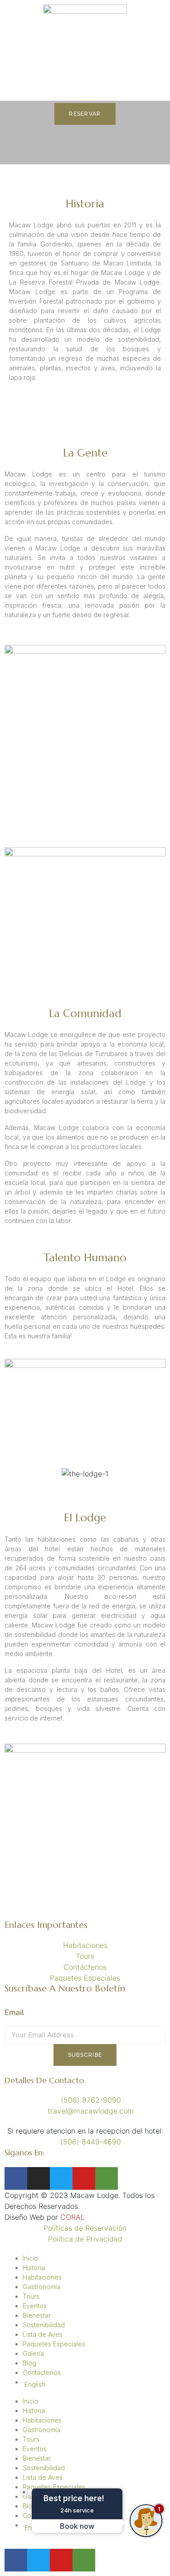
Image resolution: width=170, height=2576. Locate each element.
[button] (13, 1473)
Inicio (30, 2258)
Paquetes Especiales (54, 2344)
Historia (34, 2268)
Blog (29, 2363)
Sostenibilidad (44, 2325)
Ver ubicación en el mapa (48, 1914)
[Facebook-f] (16, 2178)
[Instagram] (39, 2178)
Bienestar (37, 2315)
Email (14, 2013)
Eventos (35, 2306)
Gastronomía (41, 2287)
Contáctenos (42, 2372)
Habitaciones (42, 2277)
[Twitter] (61, 2178)
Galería (33, 2353)
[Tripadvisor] (107, 2178)
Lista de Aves (43, 2334)
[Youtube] (84, 2178)
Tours (31, 2296)
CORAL (73, 2217)
